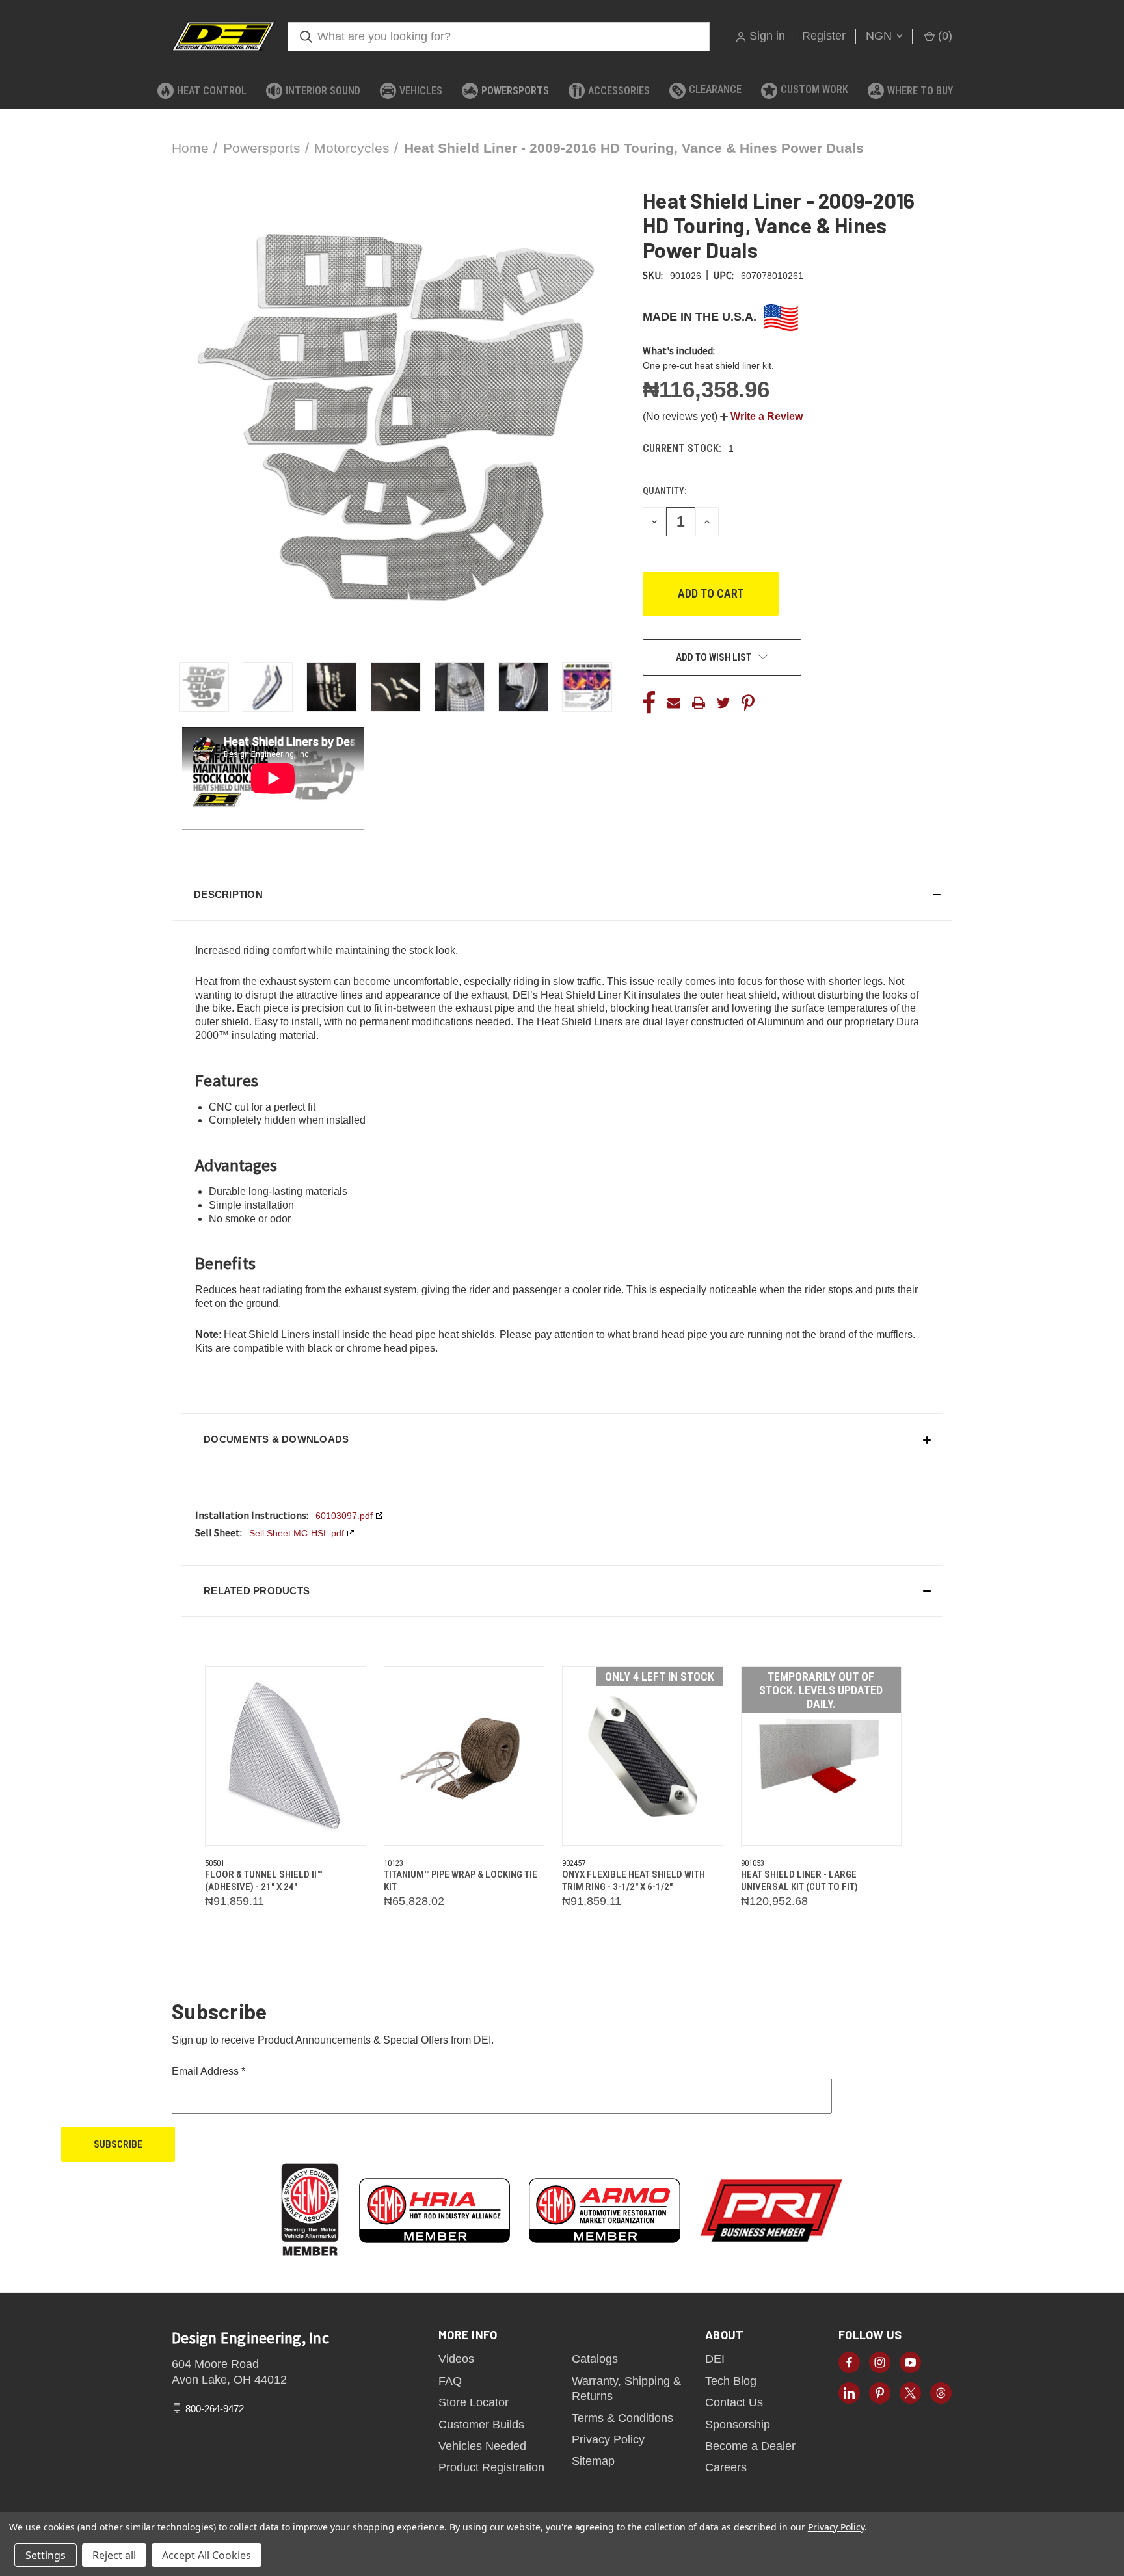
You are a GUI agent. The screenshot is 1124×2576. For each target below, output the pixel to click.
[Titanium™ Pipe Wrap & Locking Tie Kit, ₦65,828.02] (464, 1756)
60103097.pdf (344, 1516)
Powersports (515, 91)
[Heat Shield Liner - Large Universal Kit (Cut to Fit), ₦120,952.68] (822, 1756)
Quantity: (664, 491)
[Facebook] (649, 703)
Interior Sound (323, 91)
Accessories (619, 91)
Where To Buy (920, 91)
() (943, 36)
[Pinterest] (748, 703)
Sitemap (593, 2461)
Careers (726, 2467)
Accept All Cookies (207, 2555)
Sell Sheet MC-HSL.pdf (297, 1533)
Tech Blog (731, 2381)
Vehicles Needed (482, 2446)
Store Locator (474, 2402)
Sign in (767, 36)
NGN (880, 36)
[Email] (674, 703)
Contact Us (734, 2402)
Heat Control (212, 91)
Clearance (715, 89)
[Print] (699, 703)
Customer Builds (481, 2425)
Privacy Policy (608, 2439)
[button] (761, 416)
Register (824, 36)
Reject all (114, 2555)
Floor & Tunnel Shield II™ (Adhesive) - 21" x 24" (263, 1881)
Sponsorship (738, 2425)
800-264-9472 (215, 2408)
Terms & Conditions (622, 2418)
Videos (456, 2359)
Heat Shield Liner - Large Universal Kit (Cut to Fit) (799, 1881)
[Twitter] (723, 703)
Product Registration (491, 2467)
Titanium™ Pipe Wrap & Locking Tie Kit (461, 1881)
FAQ (450, 2381)
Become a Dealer (750, 2446)
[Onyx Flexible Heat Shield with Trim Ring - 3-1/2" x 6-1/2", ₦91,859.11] (643, 1756)
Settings (46, 2555)
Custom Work (814, 89)
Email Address (208, 2071)
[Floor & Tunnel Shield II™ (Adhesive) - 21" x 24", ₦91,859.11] (286, 1756)
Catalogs (595, 2359)
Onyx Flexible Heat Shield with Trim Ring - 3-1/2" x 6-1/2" (634, 1881)
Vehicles (421, 91)
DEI (715, 2359)
